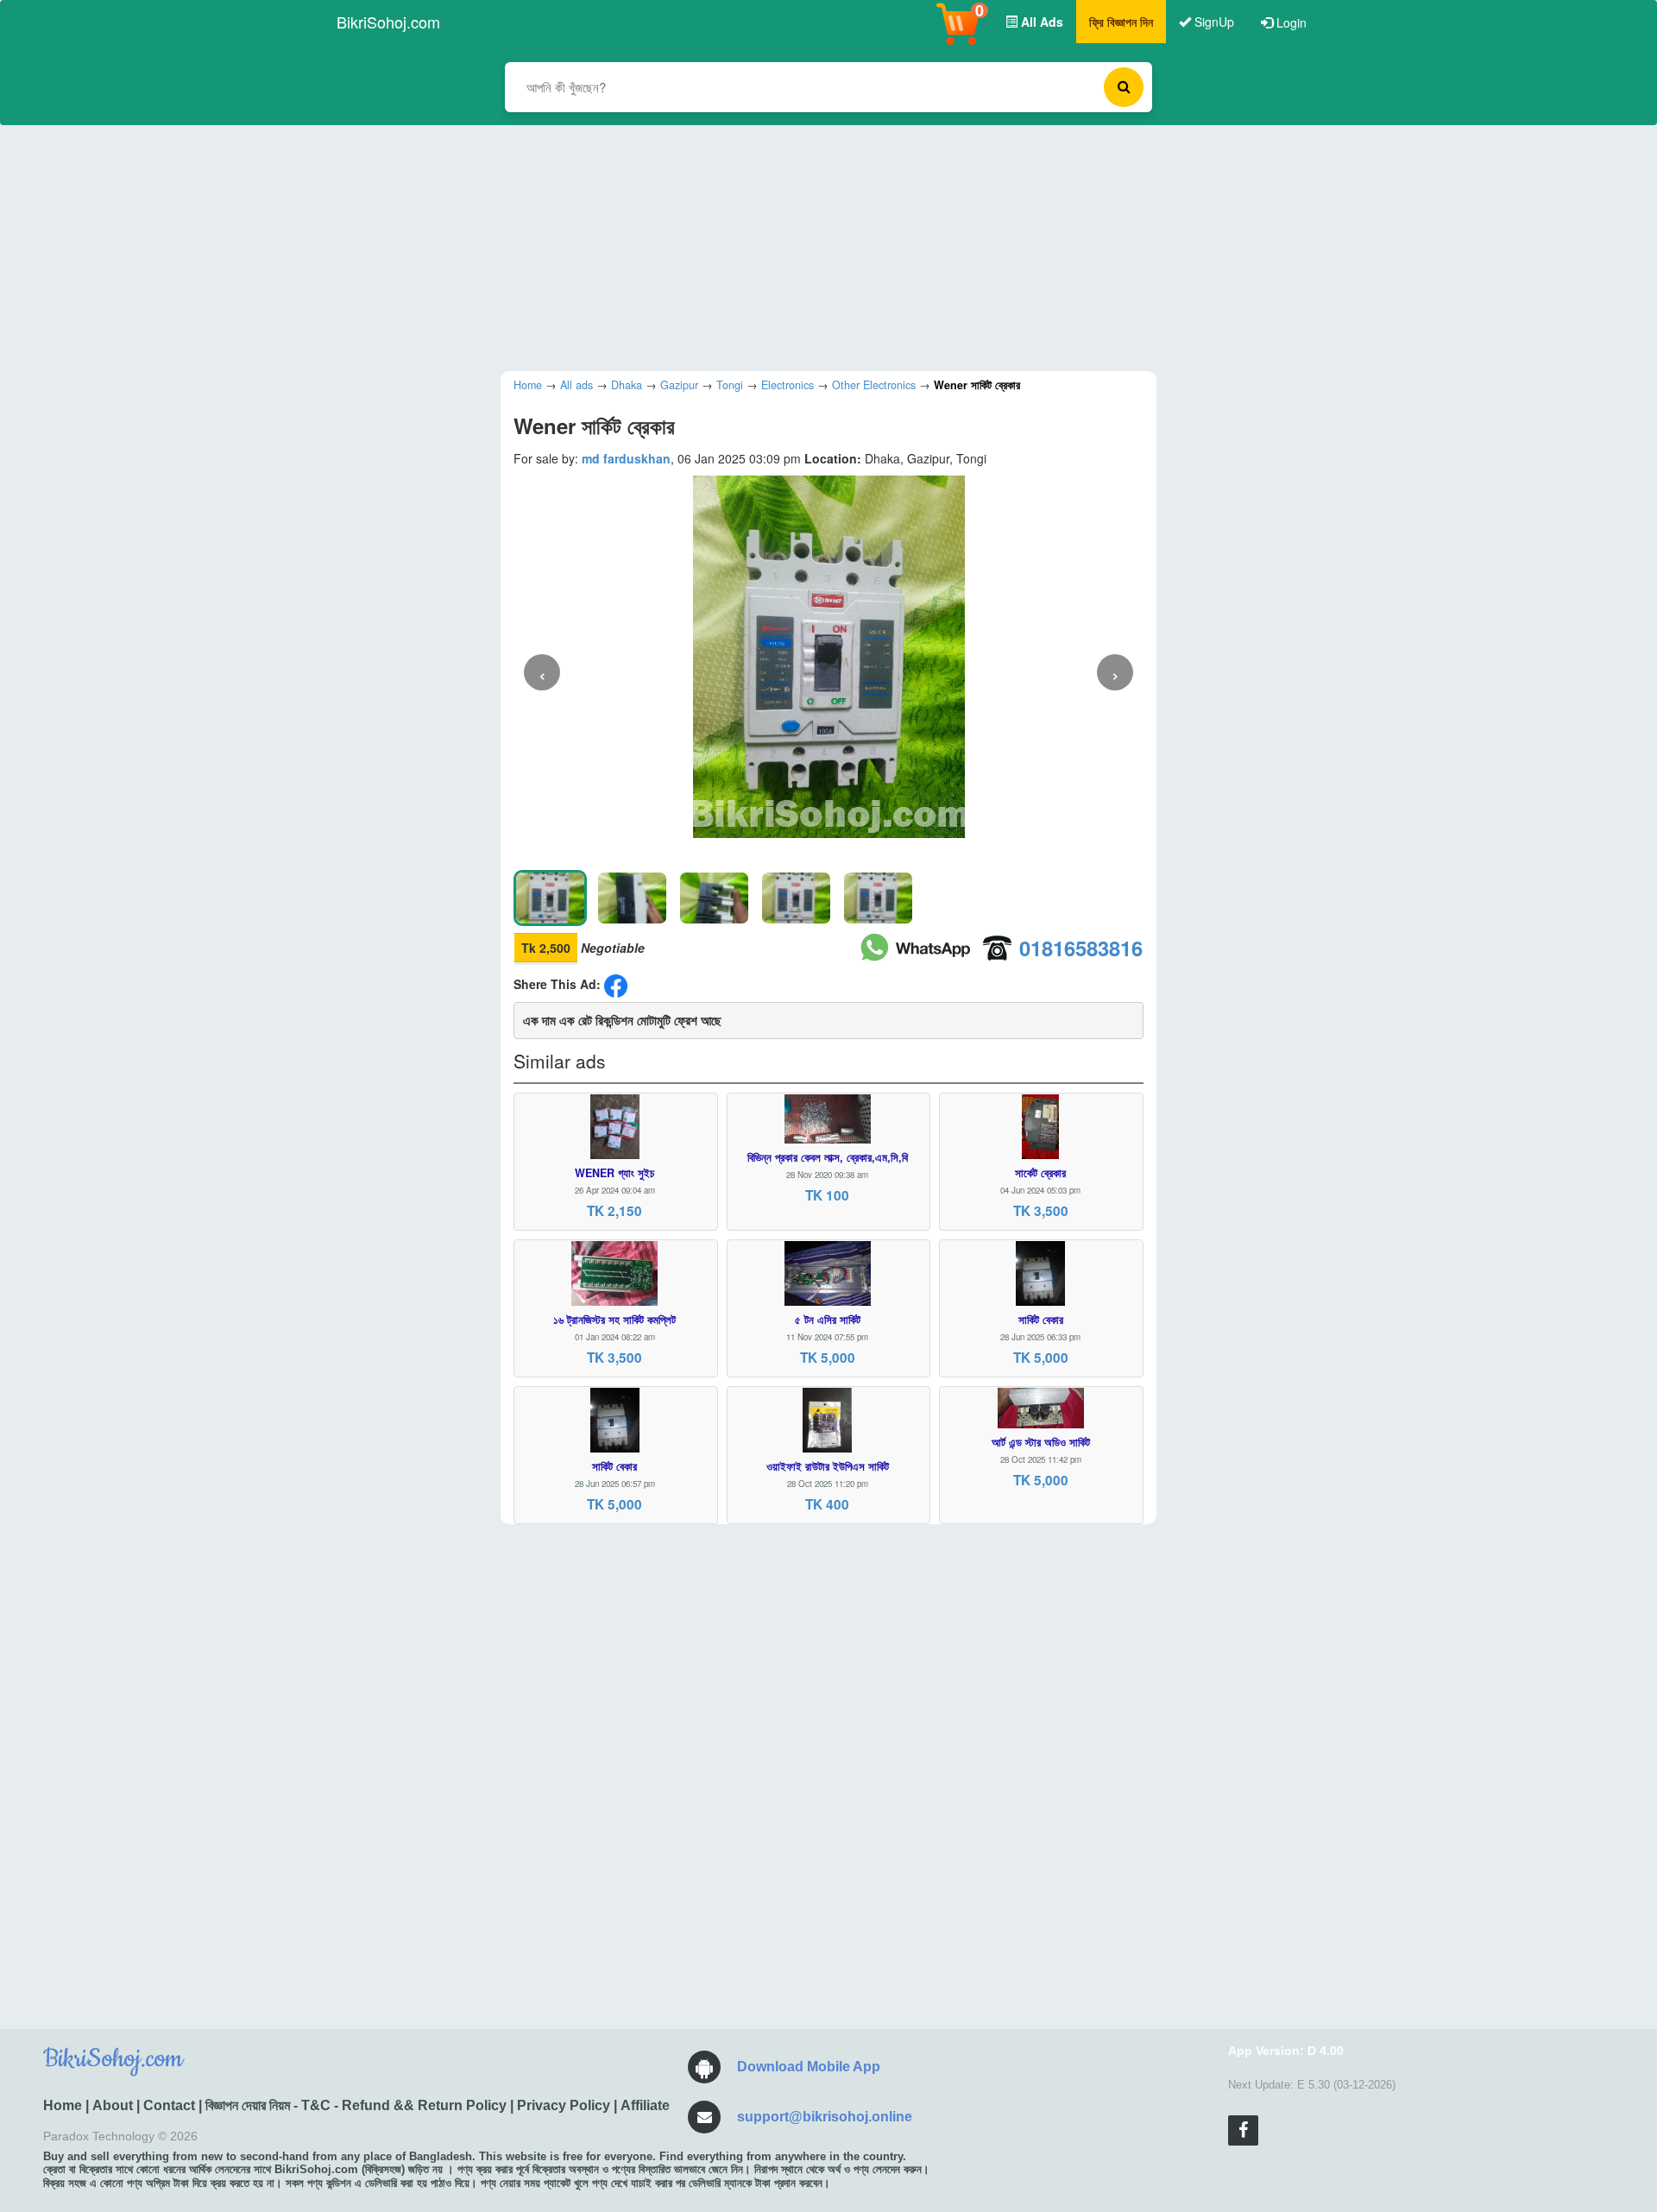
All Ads (1040, 22)
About (113, 2105)
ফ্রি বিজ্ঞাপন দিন (1121, 22)
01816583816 (1081, 948)
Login (1290, 22)
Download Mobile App (809, 2067)
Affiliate (645, 2105)
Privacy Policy (564, 2105)
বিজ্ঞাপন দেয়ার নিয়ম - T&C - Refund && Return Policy (356, 2105)
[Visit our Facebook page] (1243, 2130)
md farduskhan (626, 458)
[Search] (1124, 87)
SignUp (1213, 22)
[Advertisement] (816, 246)
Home (63, 2105)
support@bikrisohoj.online (825, 2117)
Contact (169, 2105)
